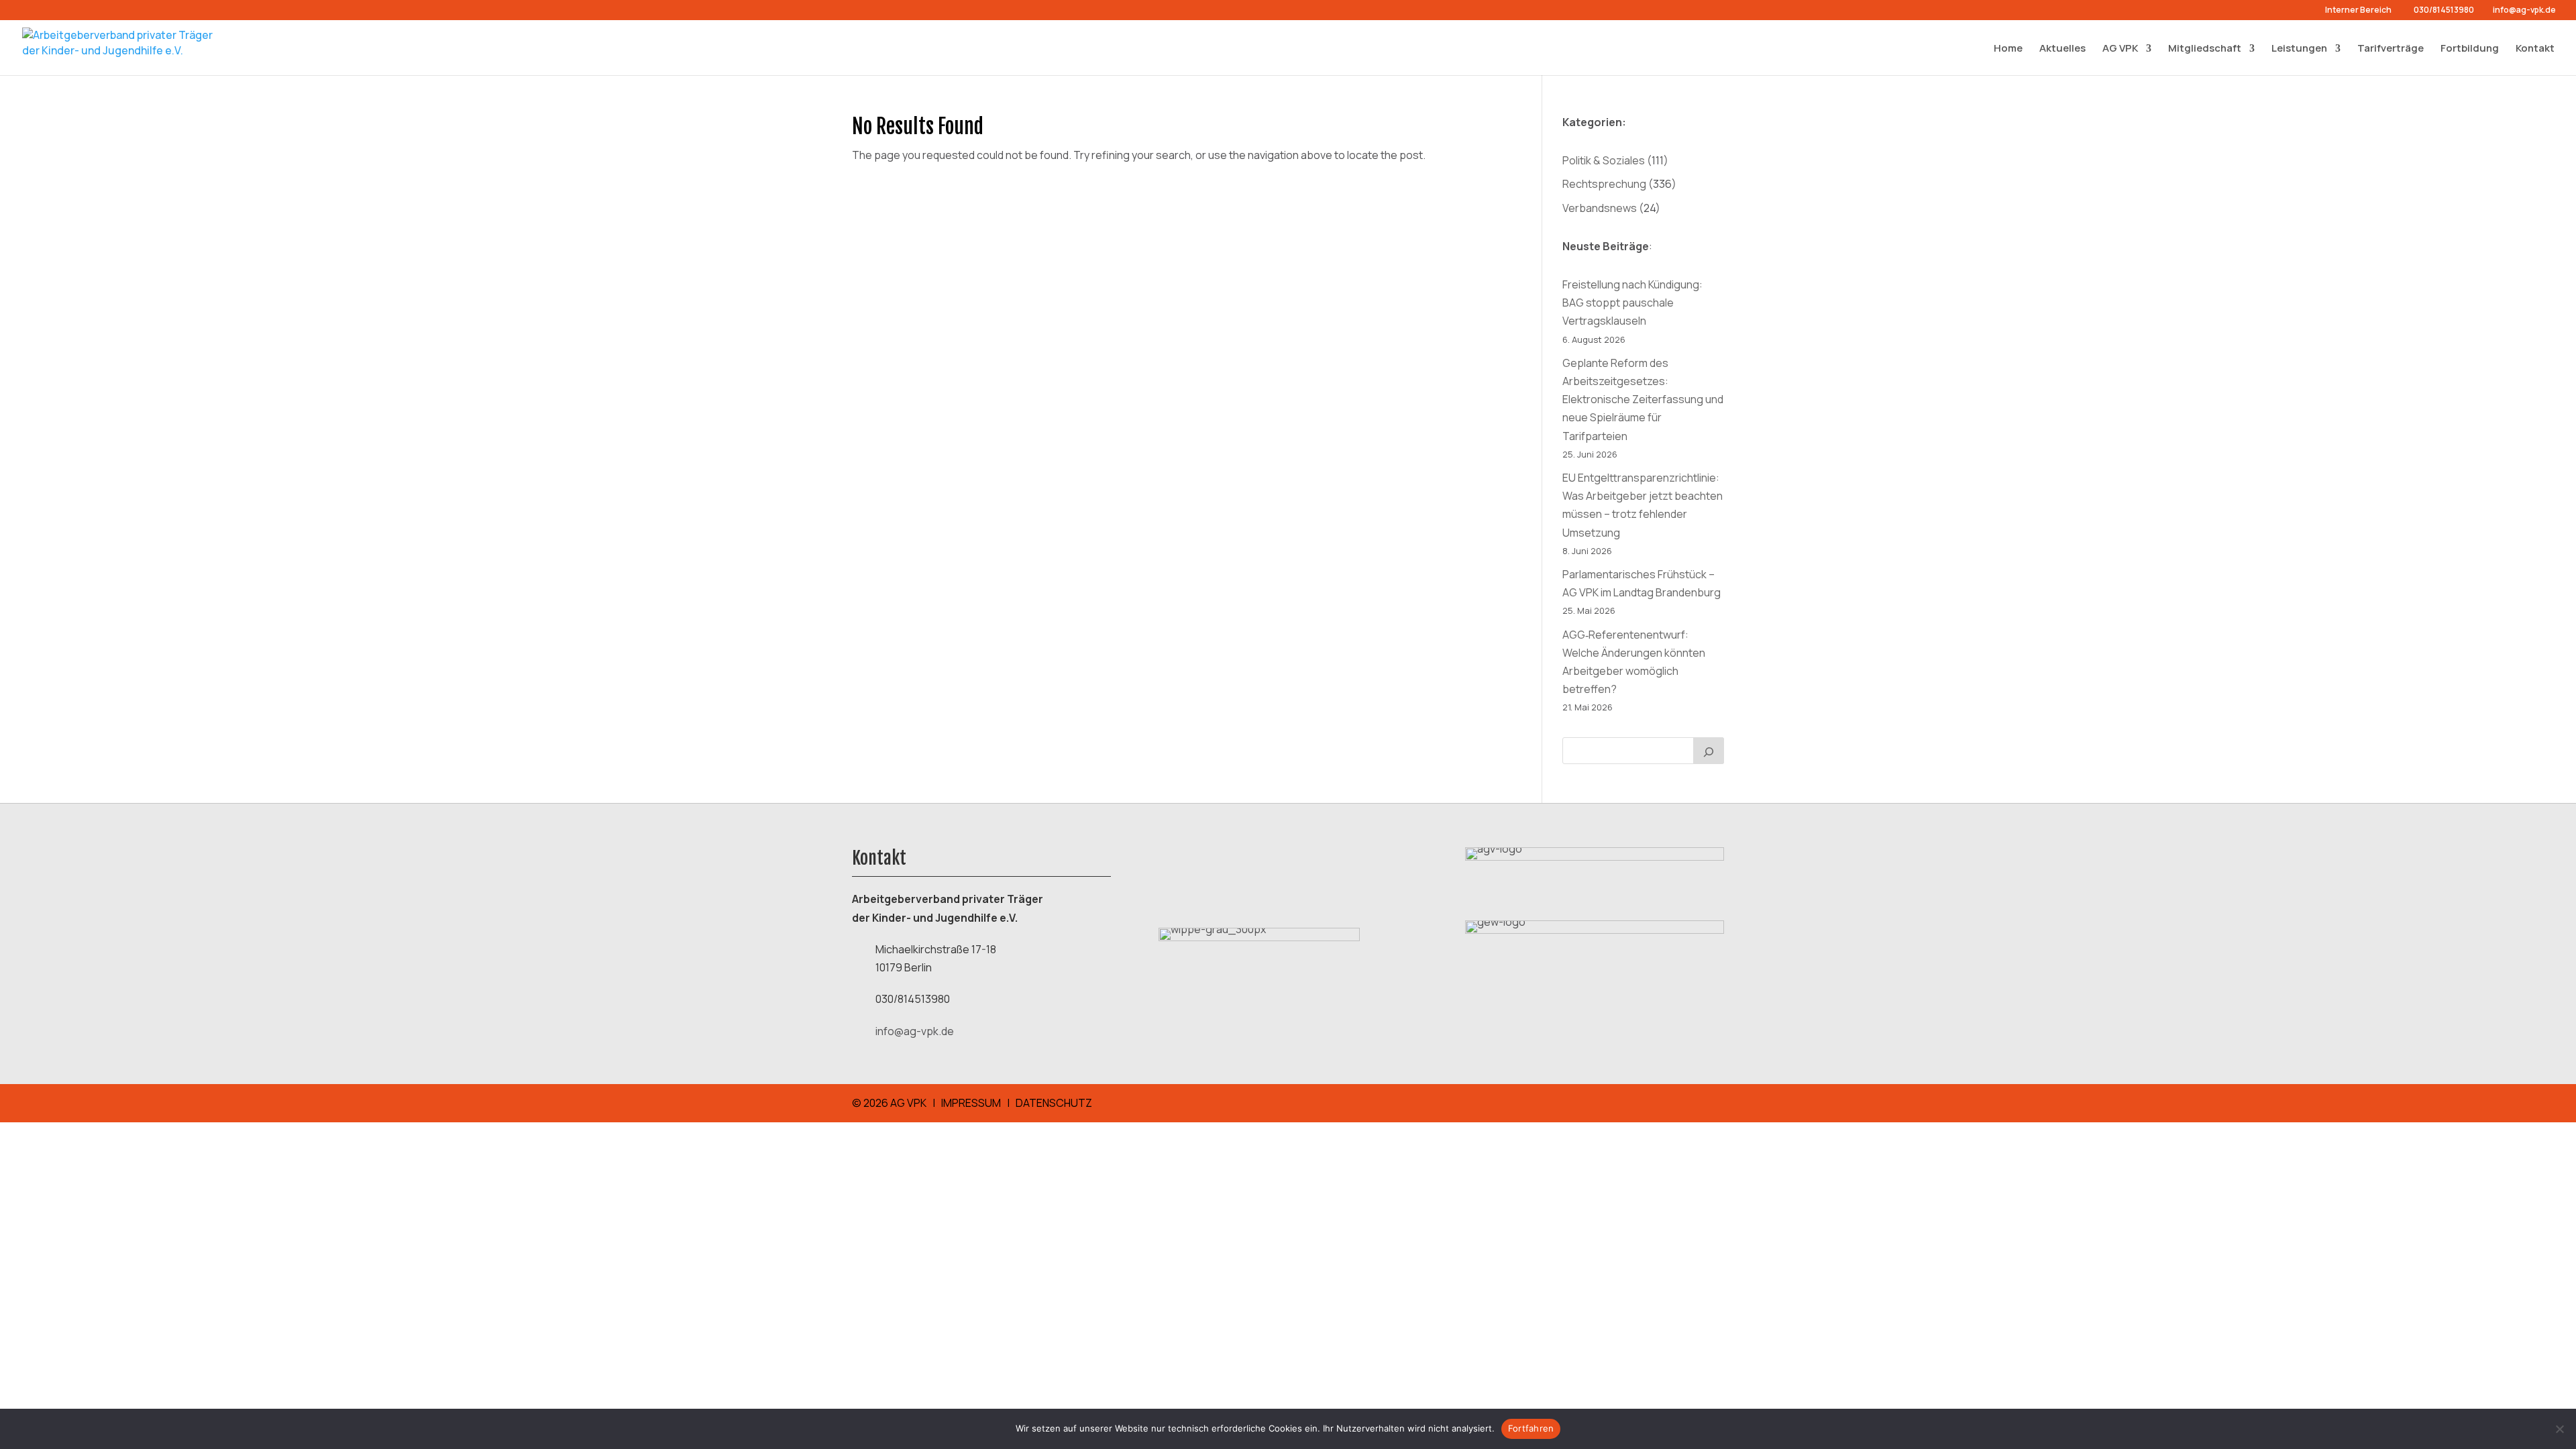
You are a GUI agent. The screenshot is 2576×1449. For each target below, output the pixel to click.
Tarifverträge (2391, 48)
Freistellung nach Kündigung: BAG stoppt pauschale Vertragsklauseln (1632, 303)
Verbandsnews (1600, 208)
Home (2008, 48)
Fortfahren (1531, 1428)
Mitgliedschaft (2205, 48)
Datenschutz (1054, 1103)
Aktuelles (2062, 48)
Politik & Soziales (1604, 160)
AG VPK (2120, 48)
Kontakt (2535, 48)
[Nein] (2559, 1429)
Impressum (971, 1103)
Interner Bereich (2358, 11)
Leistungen (2299, 48)
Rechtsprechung (1604, 184)
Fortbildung (2470, 48)
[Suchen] (1709, 751)
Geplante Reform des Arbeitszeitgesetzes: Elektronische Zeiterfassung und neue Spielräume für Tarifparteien (1643, 399)
